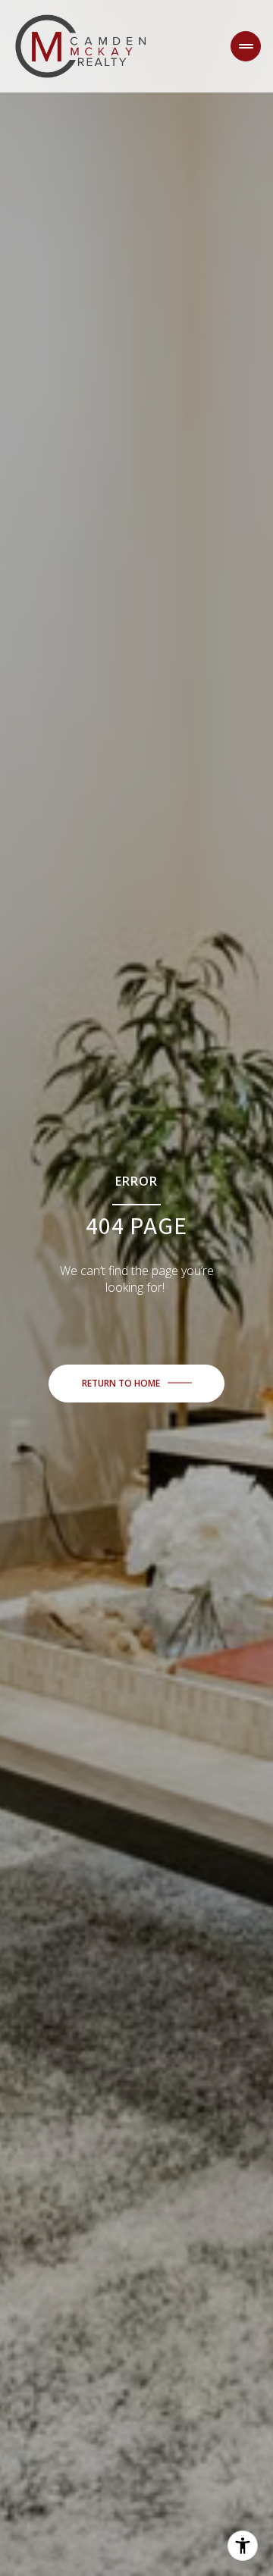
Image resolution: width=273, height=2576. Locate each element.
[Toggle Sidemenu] (246, 46)
